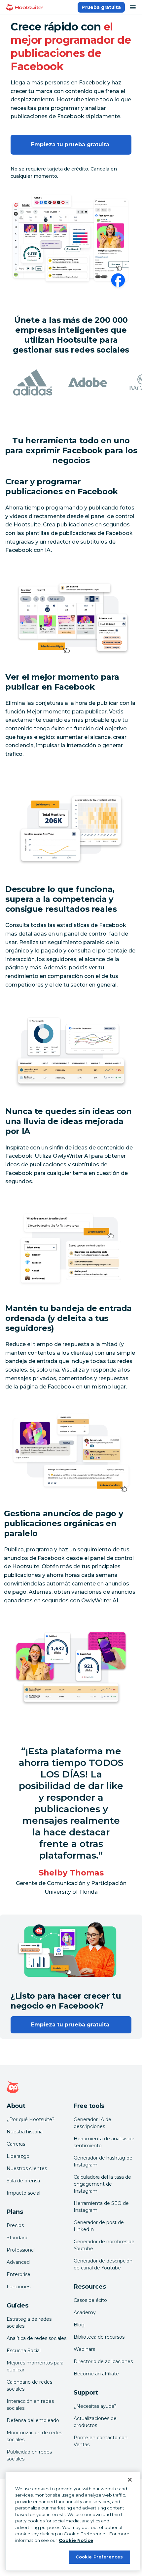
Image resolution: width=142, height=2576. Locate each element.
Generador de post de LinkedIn (99, 2226)
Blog (79, 2325)
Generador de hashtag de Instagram (103, 2161)
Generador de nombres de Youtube (104, 2245)
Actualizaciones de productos (95, 2422)
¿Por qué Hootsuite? (31, 2119)
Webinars (84, 2349)
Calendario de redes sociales (29, 2385)
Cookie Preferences (99, 2557)
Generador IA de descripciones (92, 2123)
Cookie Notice (76, 2540)
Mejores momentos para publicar (35, 2366)
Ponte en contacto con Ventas (101, 2441)
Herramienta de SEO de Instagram (101, 2207)
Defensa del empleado (33, 2420)
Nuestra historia (25, 2132)
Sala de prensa (23, 2181)
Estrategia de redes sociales (29, 2323)
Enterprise (18, 2274)
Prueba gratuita (101, 7)
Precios (15, 2225)
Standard (17, 2238)
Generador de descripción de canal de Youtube (103, 2264)
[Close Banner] (130, 2480)
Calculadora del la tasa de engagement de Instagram (102, 2184)
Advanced (18, 2262)
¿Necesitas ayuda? (95, 2406)
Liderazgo (18, 2156)
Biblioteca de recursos (99, 2337)
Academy (85, 2312)
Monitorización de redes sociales (34, 2436)
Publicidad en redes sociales (29, 2455)
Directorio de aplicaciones (103, 2361)
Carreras (16, 2144)
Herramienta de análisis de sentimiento (104, 2142)
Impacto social (23, 2193)
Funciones (18, 2287)
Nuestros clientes (27, 2168)
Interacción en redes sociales (30, 2405)
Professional (21, 2250)
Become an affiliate (96, 2374)
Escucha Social (24, 2351)
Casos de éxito (90, 2300)
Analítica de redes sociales (36, 2338)
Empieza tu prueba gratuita (71, 145)
